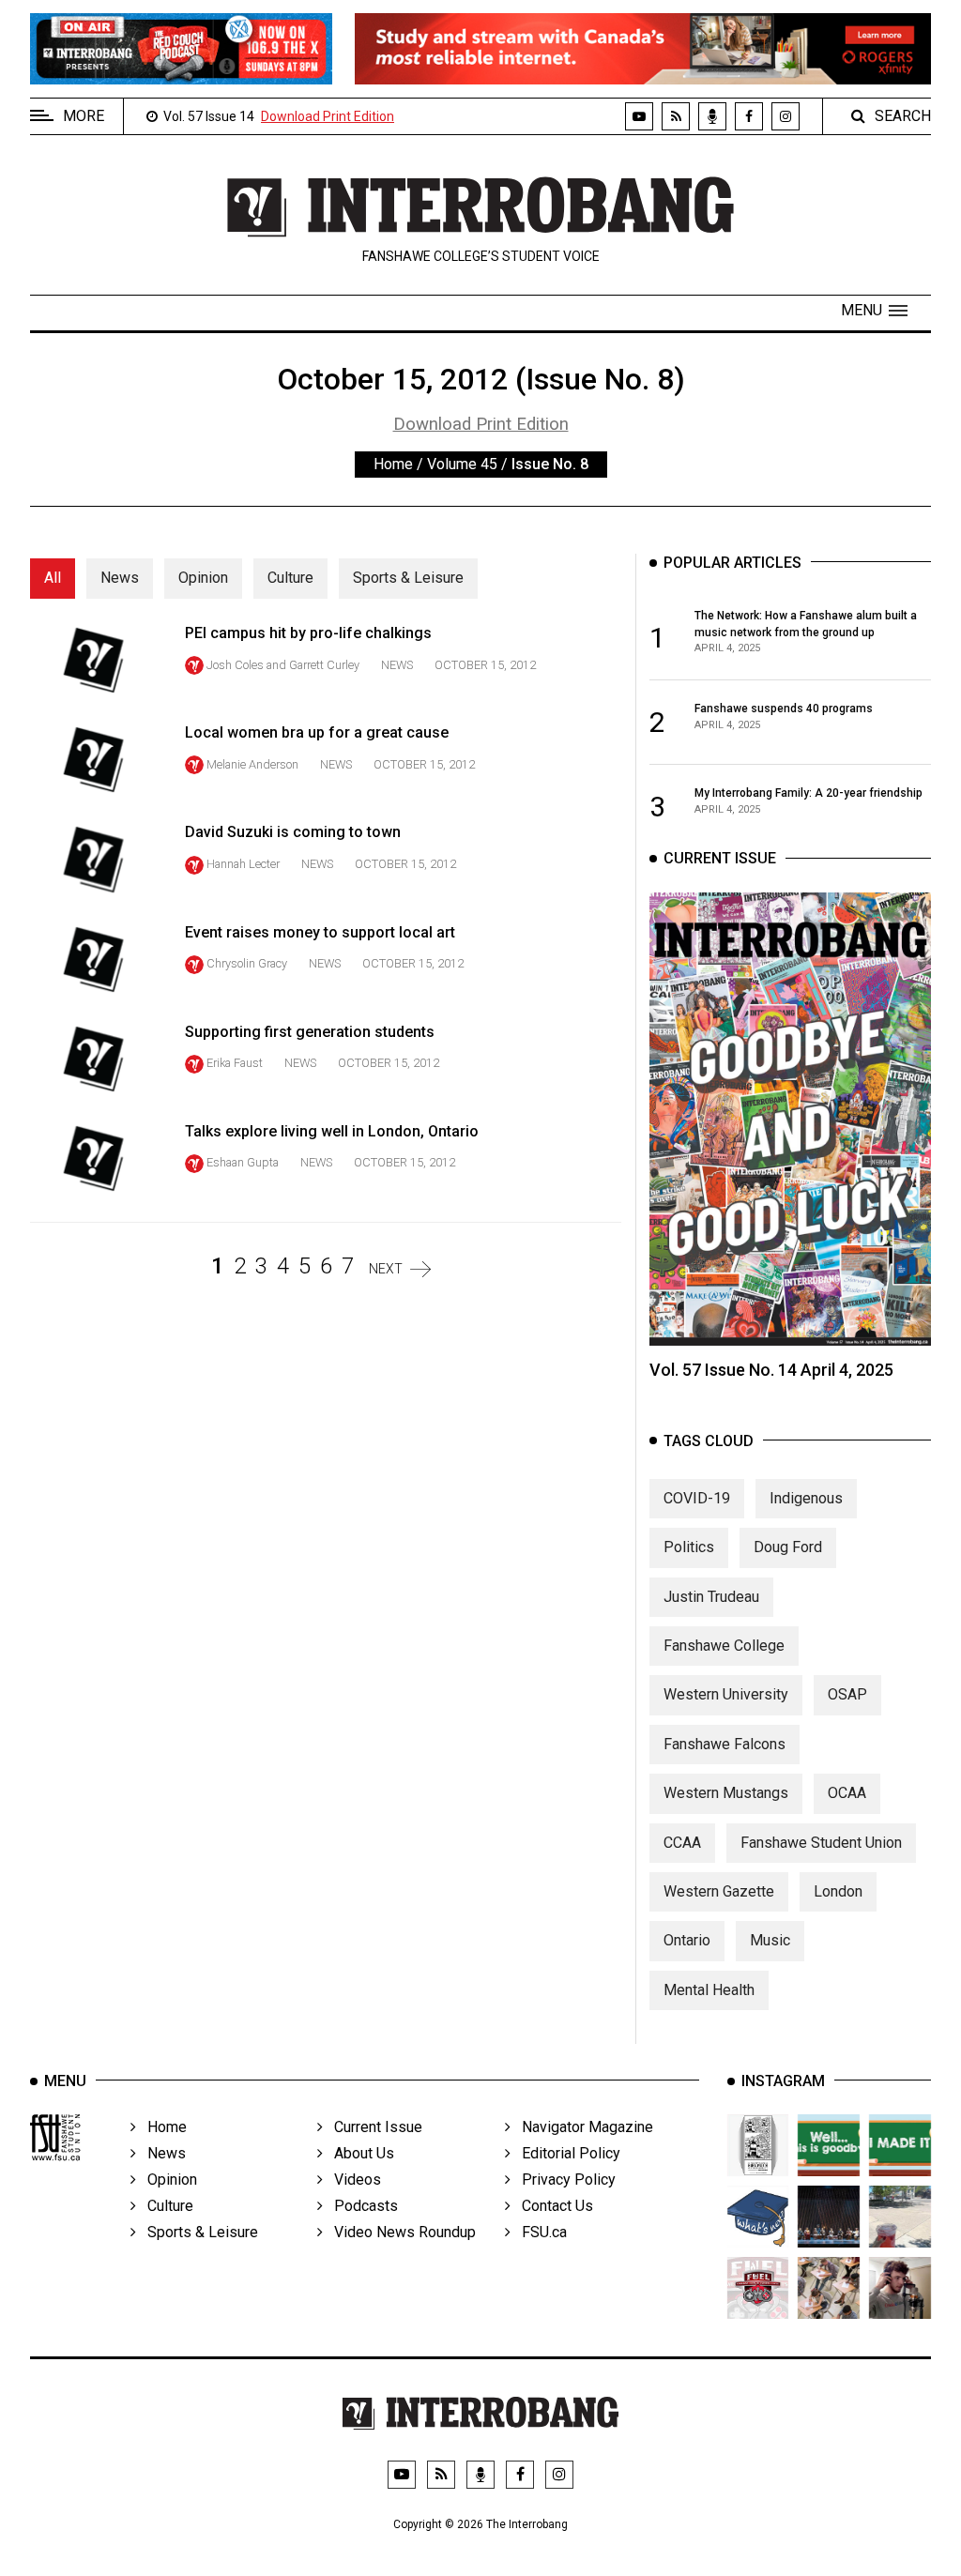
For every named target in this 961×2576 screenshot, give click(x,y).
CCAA (682, 1843)
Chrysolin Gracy (247, 963)
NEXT (386, 1269)
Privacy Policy (563, 2180)
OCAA (847, 1793)
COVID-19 (697, 1498)
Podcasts (360, 2206)
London (838, 1891)
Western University (726, 1694)
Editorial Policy (565, 2153)
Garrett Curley (326, 665)
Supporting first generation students (310, 1032)
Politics (689, 1547)
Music (770, 1940)
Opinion (203, 578)
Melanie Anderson (252, 764)
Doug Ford (788, 1547)
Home (393, 464)
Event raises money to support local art (320, 932)
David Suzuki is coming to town (293, 832)
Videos (352, 2180)
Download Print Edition (328, 116)
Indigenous (806, 1498)
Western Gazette (719, 1891)
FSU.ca (539, 2232)
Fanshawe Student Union (821, 1843)
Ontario (687, 1940)
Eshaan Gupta (243, 1162)
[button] (874, 311)
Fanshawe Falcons (725, 1744)
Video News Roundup (399, 2232)
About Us (358, 2153)
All (53, 578)
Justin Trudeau (711, 1597)
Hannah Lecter (243, 864)
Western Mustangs (726, 1793)
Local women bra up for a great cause (317, 732)
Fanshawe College (724, 1646)
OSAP (847, 1694)
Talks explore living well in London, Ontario (332, 1131)
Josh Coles (235, 665)
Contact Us (552, 2206)
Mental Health (709, 1990)
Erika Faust (235, 1063)
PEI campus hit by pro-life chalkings (308, 633)
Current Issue (373, 2127)
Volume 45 (462, 464)
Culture (290, 578)
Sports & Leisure (408, 578)
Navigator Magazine (582, 2127)
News (120, 578)
